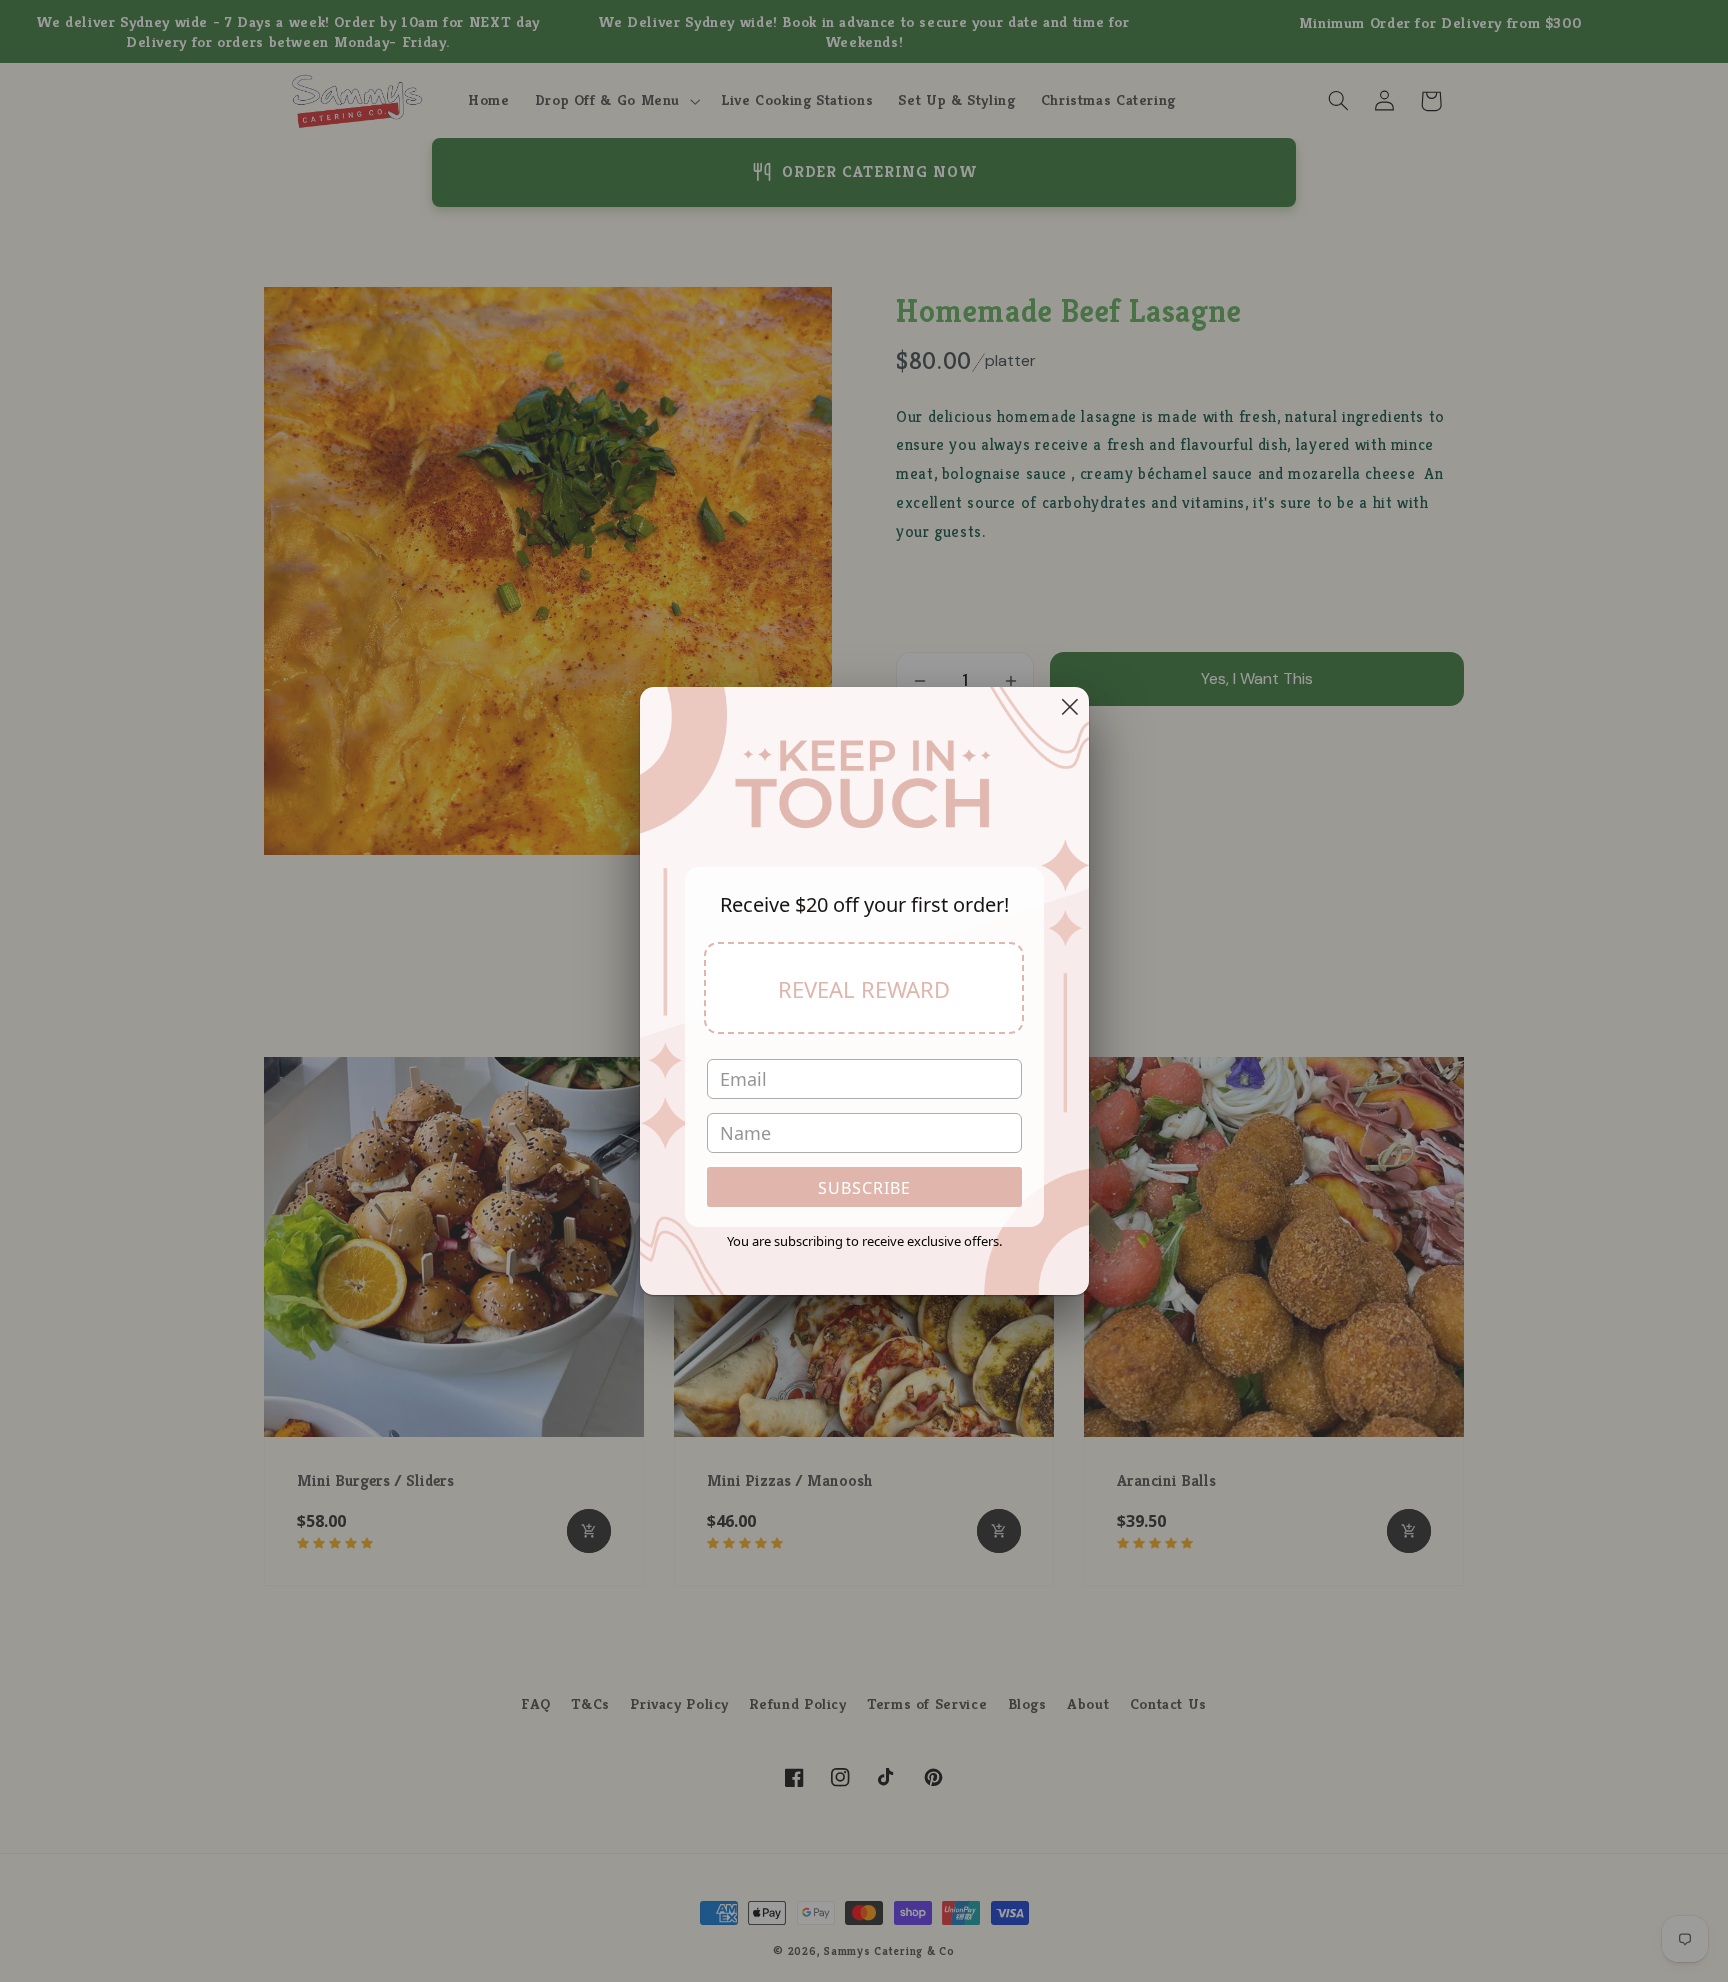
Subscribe (864, 1188)
